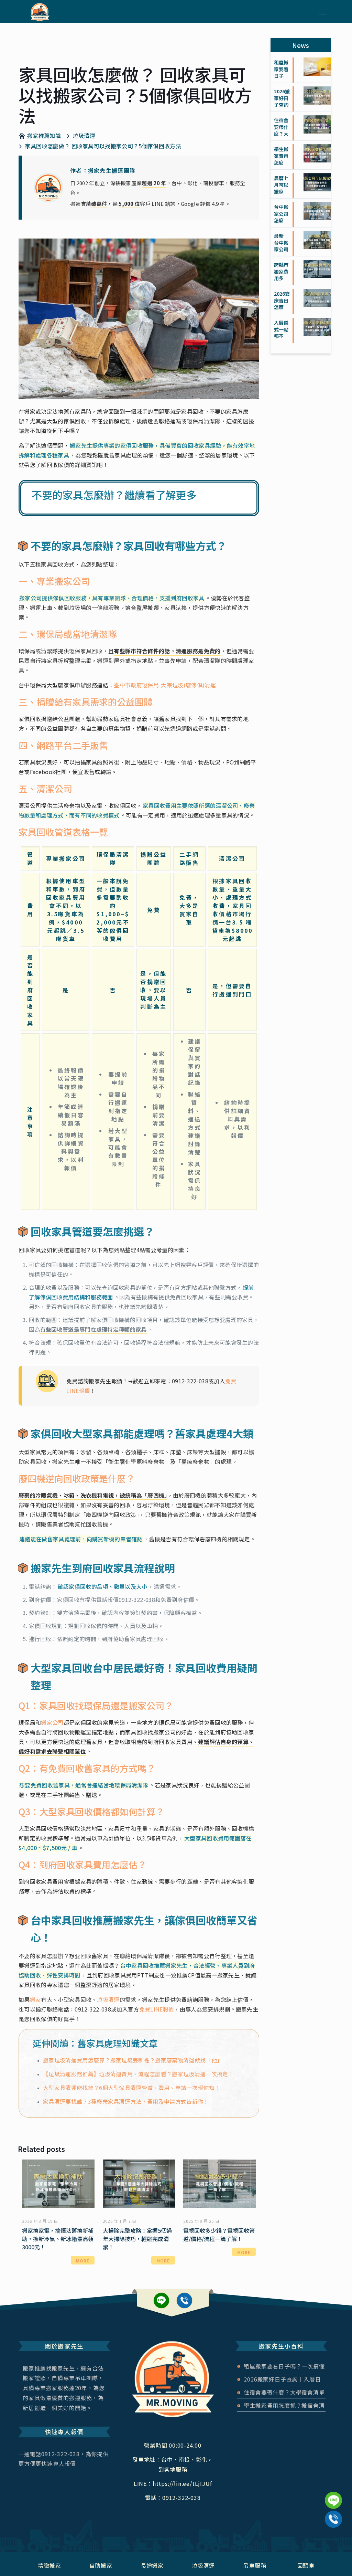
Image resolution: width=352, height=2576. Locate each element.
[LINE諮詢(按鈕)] (333, 2500)
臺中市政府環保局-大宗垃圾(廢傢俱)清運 (165, 685)
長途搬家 (152, 2565)
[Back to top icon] (333, 2540)
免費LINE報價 (157, 2009)
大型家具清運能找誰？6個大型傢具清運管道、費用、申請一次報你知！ (131, 2088)
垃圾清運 (108, 1999)
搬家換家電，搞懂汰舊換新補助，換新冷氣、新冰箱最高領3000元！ (58, 2239)
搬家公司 (52, 1722)
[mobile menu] (323, 11)
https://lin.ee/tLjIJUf (161, 2300)
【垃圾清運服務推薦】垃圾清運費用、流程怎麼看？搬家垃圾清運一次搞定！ (138, 2074)
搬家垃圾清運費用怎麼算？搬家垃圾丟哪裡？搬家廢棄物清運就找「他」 (133, 2060)
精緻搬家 (49, 2565)
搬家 (36, 1999)
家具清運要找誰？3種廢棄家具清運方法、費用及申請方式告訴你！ (126, 2101)
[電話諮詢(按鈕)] (333, 2519)
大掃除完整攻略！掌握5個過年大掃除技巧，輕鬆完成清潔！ (137, 2239)
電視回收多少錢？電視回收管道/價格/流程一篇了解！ (219, 2235)
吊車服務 (255, 2565)
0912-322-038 (190, 1381)
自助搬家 (101, 2565)
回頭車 (306, 2565)
